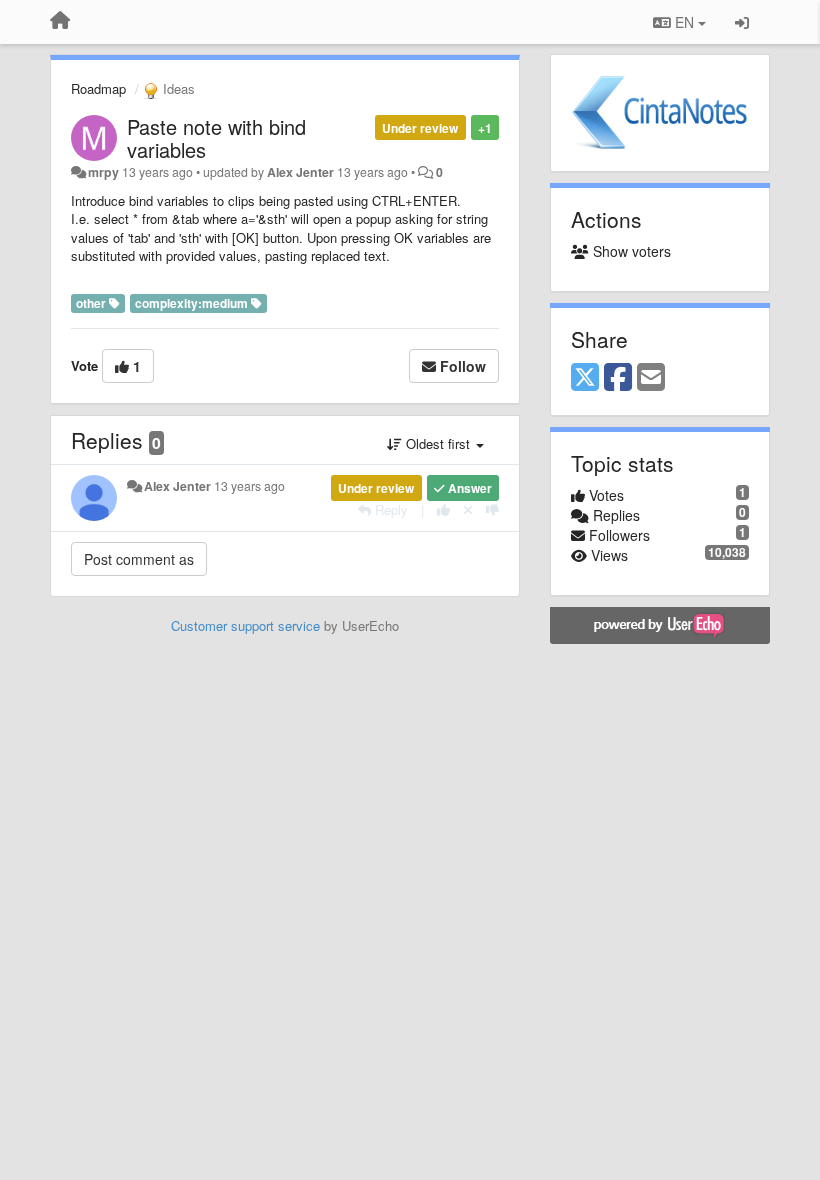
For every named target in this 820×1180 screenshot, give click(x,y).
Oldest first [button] (438, 443)
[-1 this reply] (492, 509)
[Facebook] (618, 378)
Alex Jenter (300, 172)
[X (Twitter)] (585, 378)
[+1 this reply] (443, 509)
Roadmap (98, 88)
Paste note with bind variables (216, 138)
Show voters (630, 251)
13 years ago (249, 486)
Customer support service (245, 625)
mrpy (103, 172)
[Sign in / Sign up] (742, 22)
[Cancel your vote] (468, 509)
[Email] (651, 378)
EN (684, 22)
